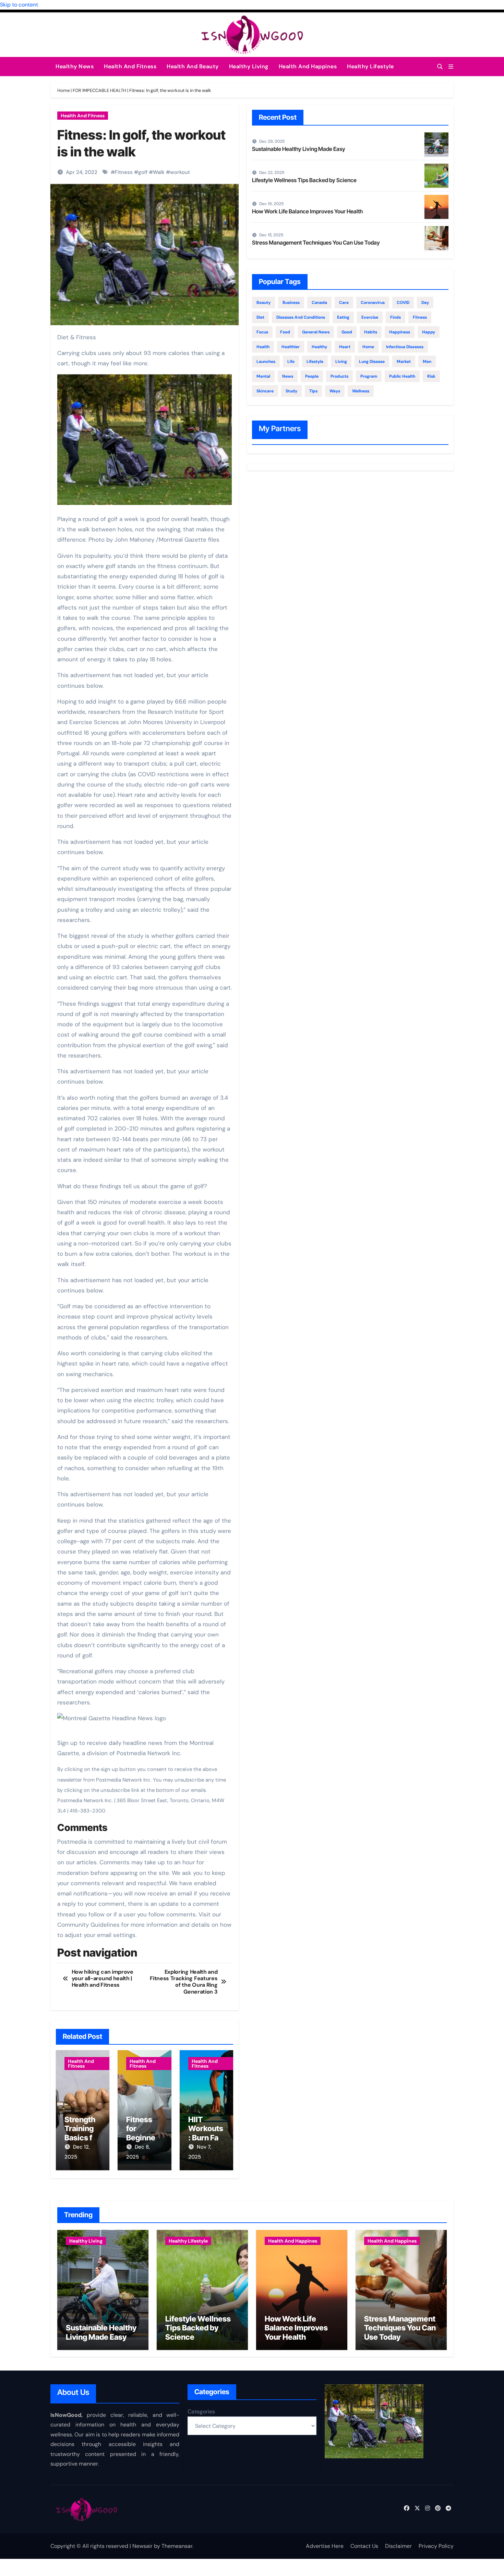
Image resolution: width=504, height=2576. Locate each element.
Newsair (142, 2546)
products (339, 376)
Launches (266, 362)
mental (263, 376)
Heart (345, 347)
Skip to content (19, 5)
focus (262, 332)
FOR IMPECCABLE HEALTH (99, 90)
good (347, 332)
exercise (370, 317)
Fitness (124, 172)
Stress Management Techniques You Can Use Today (316, 243)
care (344, 303)
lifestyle (315, 362)
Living (341, 362)
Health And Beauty (193, 66)
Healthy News (75, 66)
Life (291, 362)
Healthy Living (249, 66)
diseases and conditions (301, 317)
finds (395, 317)
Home (63, 90)
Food (285, 332)
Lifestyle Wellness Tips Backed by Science (304, 180)
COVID (403, 303)
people (312, 376)
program (369, 376)
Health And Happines (308, 66)
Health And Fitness (130, 66)
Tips (313, 391)
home (368, 347)
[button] (451, 67)
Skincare (265, 391)
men (427, 362)
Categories (201, 2412)
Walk (159, 172)
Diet (260, 317)
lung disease (372, 362)
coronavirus (373, 303)
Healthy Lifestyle (370, 66)
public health (402, 376)
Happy (429, 332)
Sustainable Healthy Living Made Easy (299, 149)
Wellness (361, 391)
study (291, 391)
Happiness (400, 332)
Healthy (319, 347)
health (263, 347)
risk (431, 376)
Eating (343, 317)
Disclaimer (398, 2546)
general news (316, 332)
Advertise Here (325, 2546)
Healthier (291, 347)
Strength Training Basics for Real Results (82, 2138)
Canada (319, 303)
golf (143, 172)
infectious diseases (405, 347)
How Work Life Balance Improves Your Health (307, 211)
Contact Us (364, 2546)
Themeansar (177, 2546)
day (425, 303)
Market (404, 362)
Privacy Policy (436, 2546)
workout (180, 172)
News (288, 376)
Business (291, 303)
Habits (371, 332)
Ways (335, 391)
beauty (263, 303)
